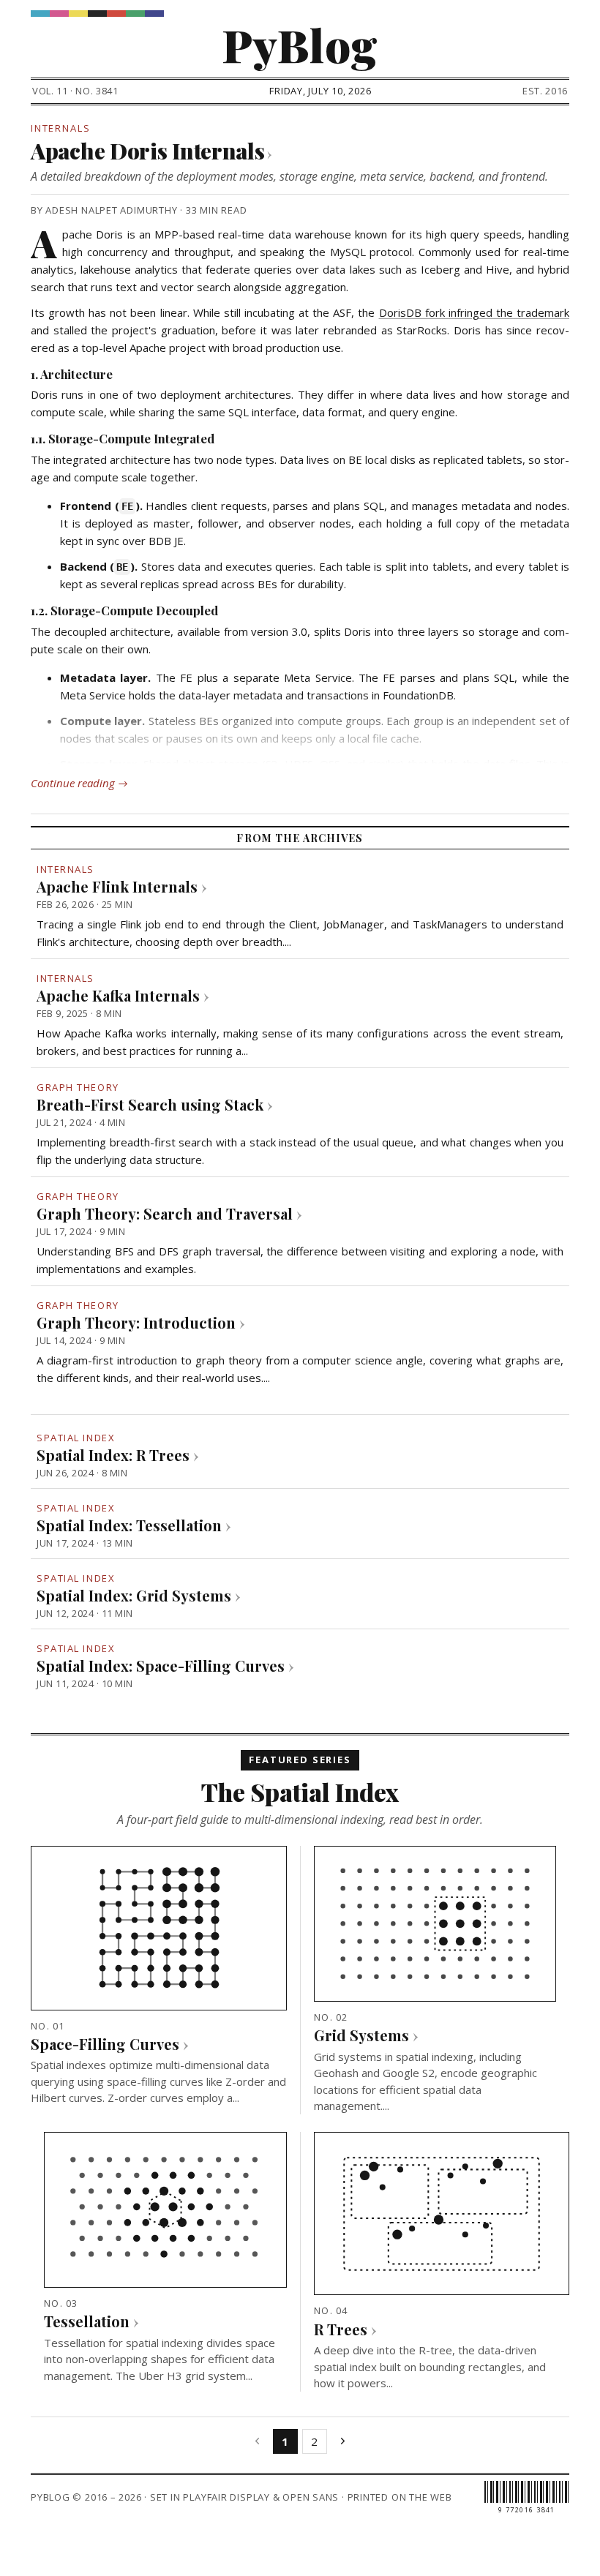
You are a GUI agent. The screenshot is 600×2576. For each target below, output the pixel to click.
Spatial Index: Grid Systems (134, 1595)
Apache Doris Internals (151, 150)
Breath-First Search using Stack (150, 1104)
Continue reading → (79, 783)
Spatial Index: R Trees (113, 1455)
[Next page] (343, 2441)
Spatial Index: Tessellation (129, 1525)
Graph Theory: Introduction (136, 1322)
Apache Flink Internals (117, 886)
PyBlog (300, 44)
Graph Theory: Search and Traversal (165, 1213)
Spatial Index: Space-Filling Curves (161, 1666)
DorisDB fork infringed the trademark (474, 312)
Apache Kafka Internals (118, 995)
